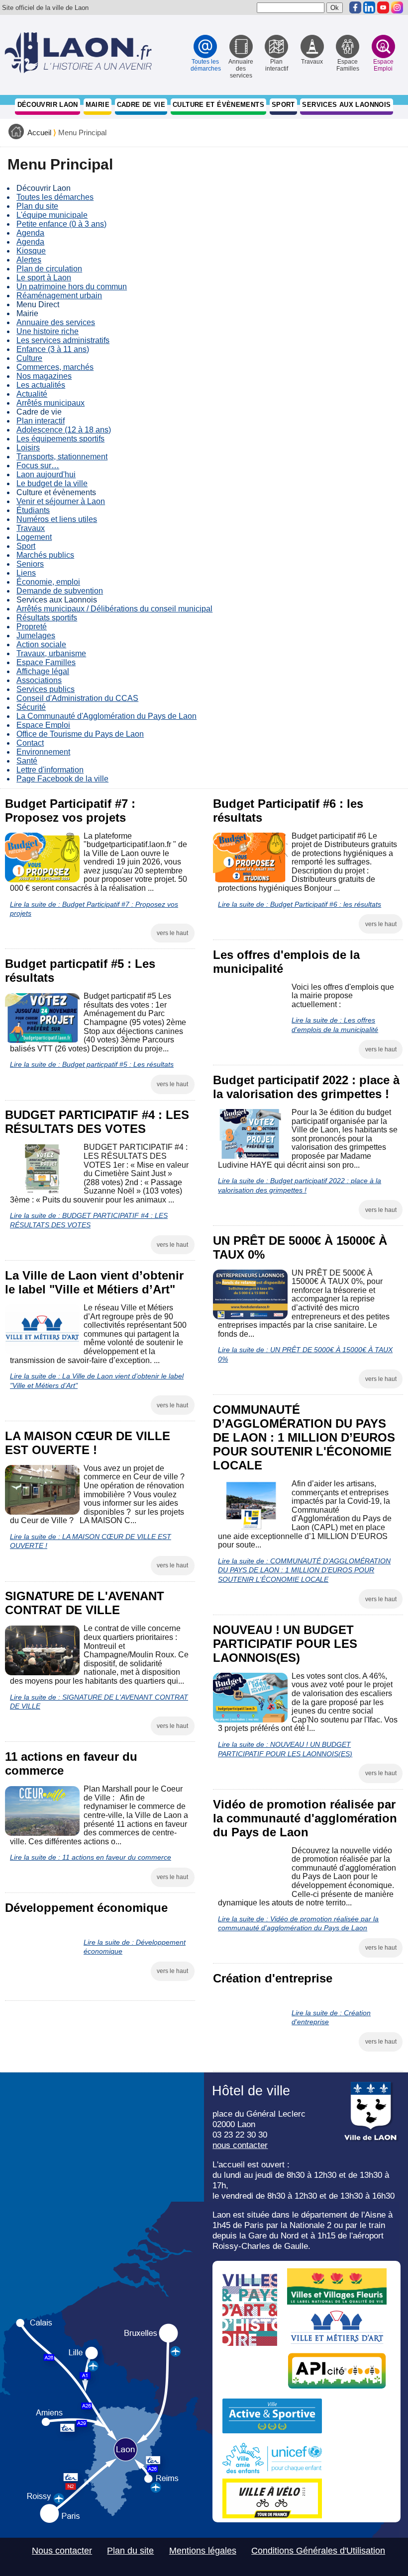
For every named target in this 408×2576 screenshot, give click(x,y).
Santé (27, 761)
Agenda (30, 233)
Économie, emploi (48, 582)
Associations (39, 680)
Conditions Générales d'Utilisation (318, 2551)
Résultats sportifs (47, 618)
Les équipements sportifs (60, 439)
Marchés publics (45, 555)
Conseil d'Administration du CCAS (77, 698)
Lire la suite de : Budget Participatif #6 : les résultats (300, 904)
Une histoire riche (48, 331)
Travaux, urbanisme (51, 653)
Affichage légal (43, 671)
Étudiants (33, 510)
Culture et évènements (218, 105)
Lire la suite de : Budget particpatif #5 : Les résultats (92, 1064)
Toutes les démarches (55, 197)
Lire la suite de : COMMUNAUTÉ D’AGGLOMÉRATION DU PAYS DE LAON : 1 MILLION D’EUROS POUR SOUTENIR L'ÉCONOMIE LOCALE (304, 1570)
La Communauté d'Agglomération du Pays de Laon (106, 716)
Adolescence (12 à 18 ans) (64, 430)
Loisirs (28, 448)
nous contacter (240, 2145)
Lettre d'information (50, 770)
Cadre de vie (141, 105)
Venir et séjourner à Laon (61, 501)
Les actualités (41, 385)
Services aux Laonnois (346, 105)
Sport (283, 105)
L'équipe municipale (52, 215)
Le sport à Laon (44, 278)
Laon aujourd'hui (46, 474)
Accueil (39, 133)
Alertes (29, 260)
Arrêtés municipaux (51, 403)
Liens (26, 573)
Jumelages (36, 636)
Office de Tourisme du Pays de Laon (80, 734)
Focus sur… (38, 466)
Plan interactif (41, 421)
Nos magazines (44, 376)
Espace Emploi (43, 725)
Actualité (32, 394)
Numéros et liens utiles (57, 519)
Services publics (46, 689)
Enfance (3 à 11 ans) (53, 349)
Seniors (30, 564)
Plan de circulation (49, 269)
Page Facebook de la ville (62, 779)
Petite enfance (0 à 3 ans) (61, 224)
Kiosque (31, 251)
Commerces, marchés (55, 367)
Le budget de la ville (52, 483)
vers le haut (172, 933)
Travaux (31, 528)
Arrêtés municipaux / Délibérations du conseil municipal (114, 609)
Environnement (43, 752)
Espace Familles (46, 662)
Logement (34, 537)
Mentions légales (203, 2551)
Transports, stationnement (62, 457)
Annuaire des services (56, 322)
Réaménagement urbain (59, 296)
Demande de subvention (60, 591)
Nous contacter (62, 2551)
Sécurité (31, 707)
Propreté (32, 627)
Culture (29, 358)
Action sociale (41, 644)
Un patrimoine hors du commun (72, 287)
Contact (30, 743)
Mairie (98, 105)
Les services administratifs (63, 340)
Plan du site (37, 206)
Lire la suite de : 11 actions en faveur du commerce (91, 1857)
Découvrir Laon (48, 105)
